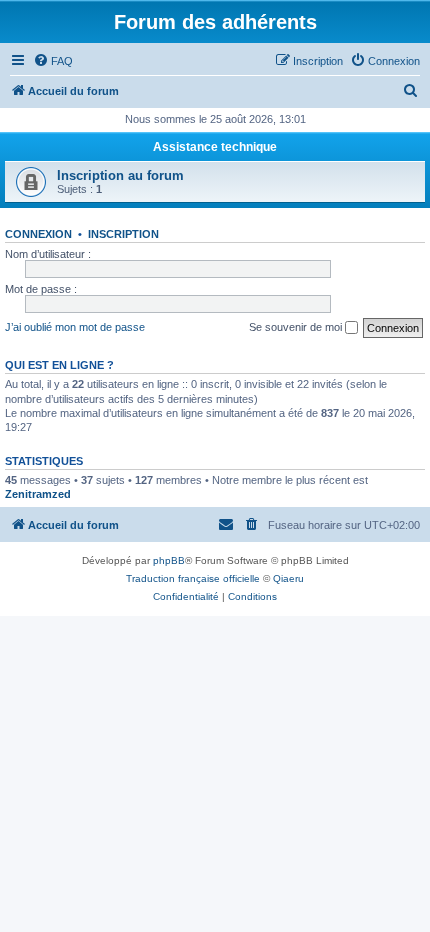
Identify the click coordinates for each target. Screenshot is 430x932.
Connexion (38, 234)
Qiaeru (288, 578)
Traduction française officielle (193, 578)
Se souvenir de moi (297, 327)
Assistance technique (215, 147)
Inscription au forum (120, 175)
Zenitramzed (38, 494)
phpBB (169, 560)
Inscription (123, 234)
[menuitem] (53, 61)
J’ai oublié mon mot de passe (75, 327)
